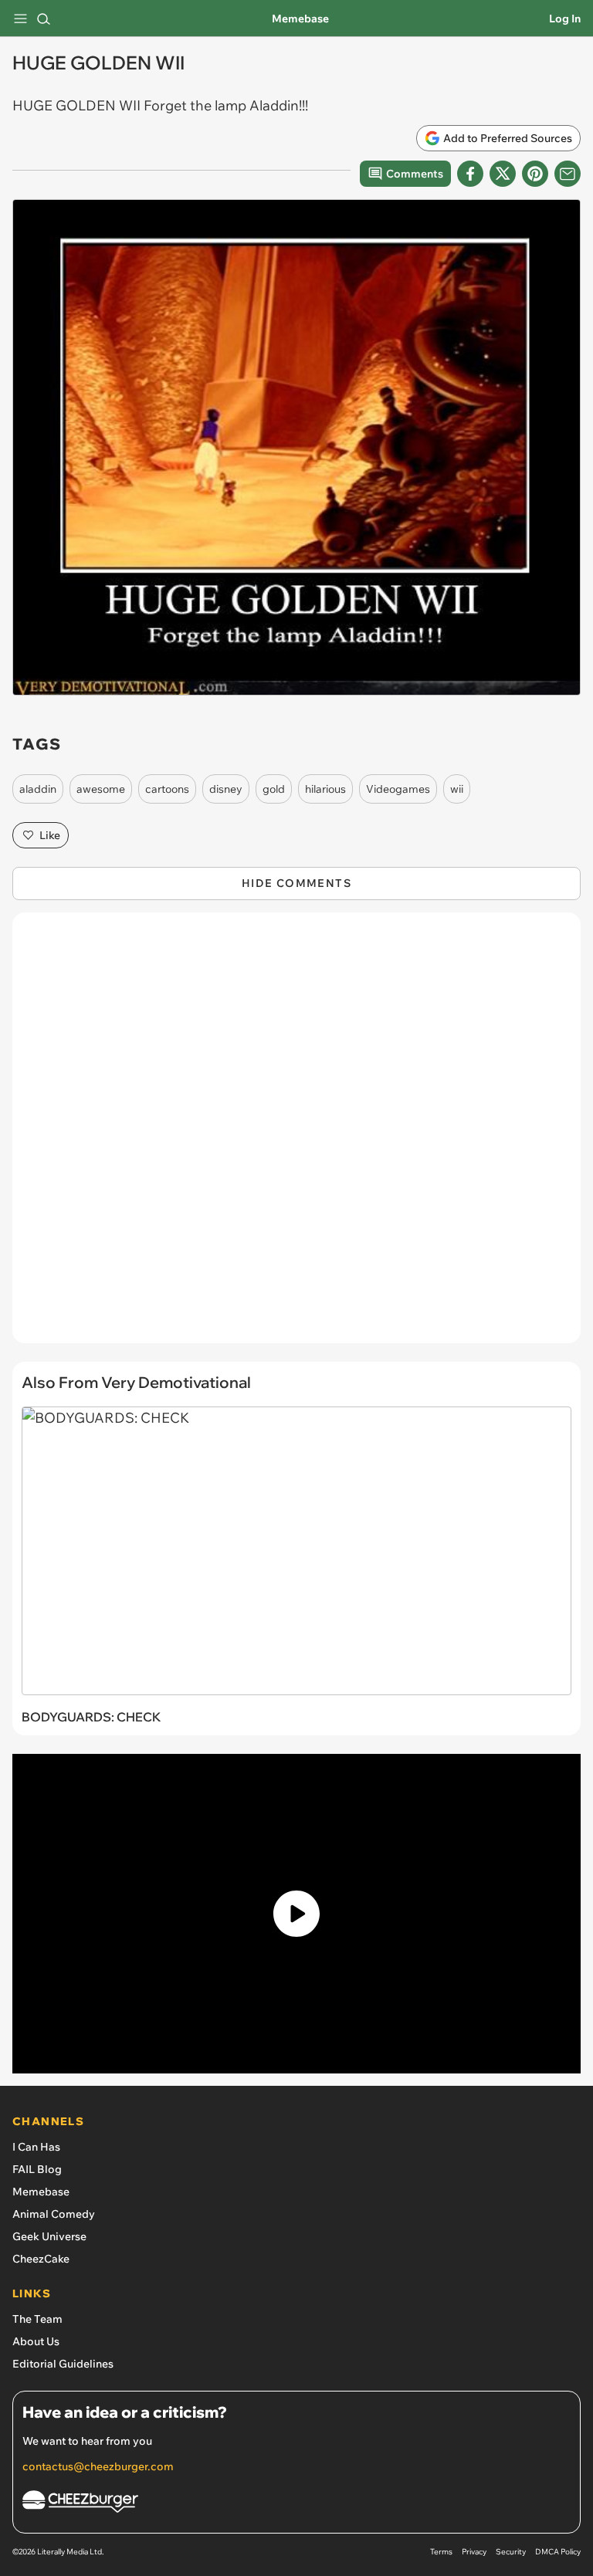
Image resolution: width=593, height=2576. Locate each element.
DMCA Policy (558, 2552)
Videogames (398, 789)
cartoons (167, 789)
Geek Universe (49, 2236)
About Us (36, 2341)
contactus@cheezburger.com (98, 2466)
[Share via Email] (568, 174)
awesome (101, 789)
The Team (37, 2319)
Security (511, 2552)
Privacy (474, 2552)
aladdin (38, 789)
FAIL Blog (37, 2169)
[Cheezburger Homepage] (296, 2504)
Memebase (300, 19)
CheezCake (41, 2259)
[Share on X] (503, 174)
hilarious (325, 789)
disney (226, 789)
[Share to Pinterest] (535, 174)
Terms (441, 2552)
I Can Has (36, 2147)
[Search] (43, 19)
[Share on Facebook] (470, 174)
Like (50, 835)
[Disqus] (296, 1136)
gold (274, 789)
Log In (565, 19)
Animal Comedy (54, 2214)
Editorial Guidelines (63, 2364)
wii (457, 789)
